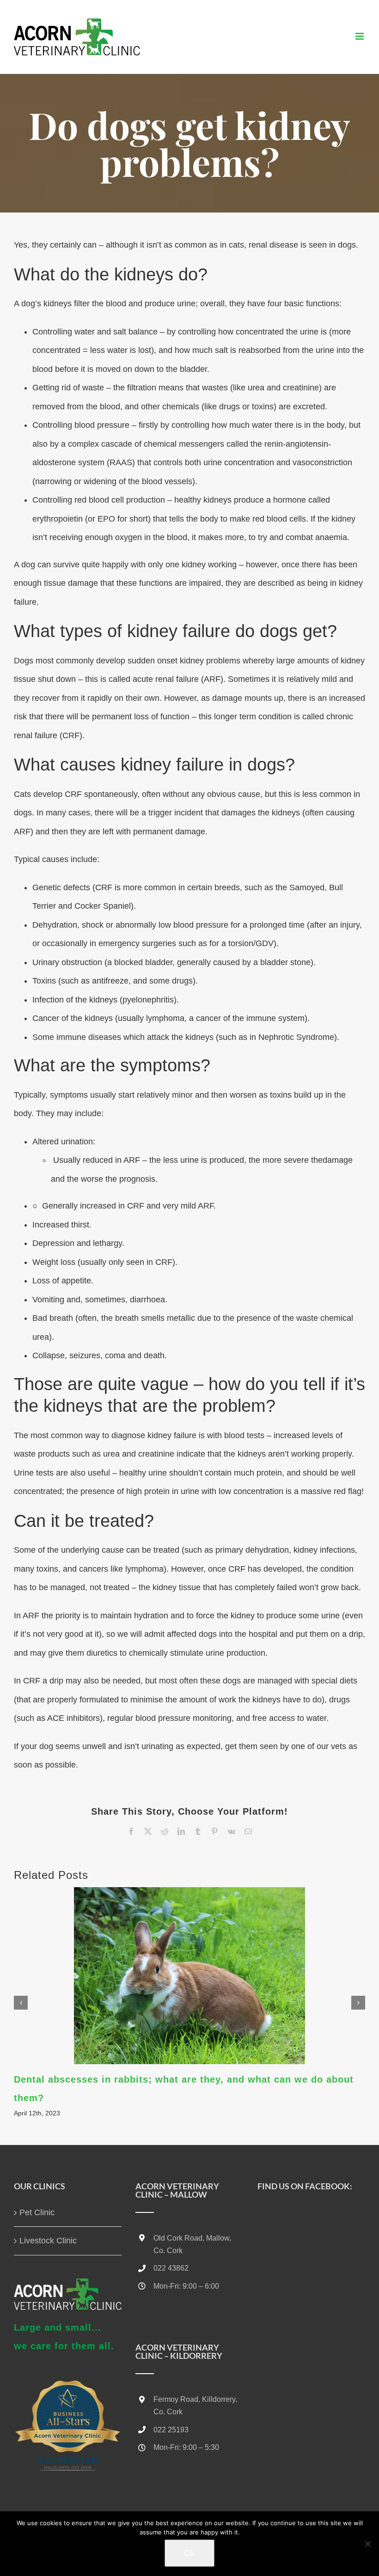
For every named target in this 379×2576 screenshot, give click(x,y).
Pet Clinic (37, 2212)
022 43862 (171, 2268)
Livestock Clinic (48, 2241)
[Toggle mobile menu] (360, 36)
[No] (367, 2544)
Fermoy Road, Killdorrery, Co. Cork (195, 2406)
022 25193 (171, 2430)
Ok (189, 2553)
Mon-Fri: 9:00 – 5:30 (186, 2447)
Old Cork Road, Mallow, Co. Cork (192, 2244)
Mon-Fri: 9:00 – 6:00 (186, 2286)
